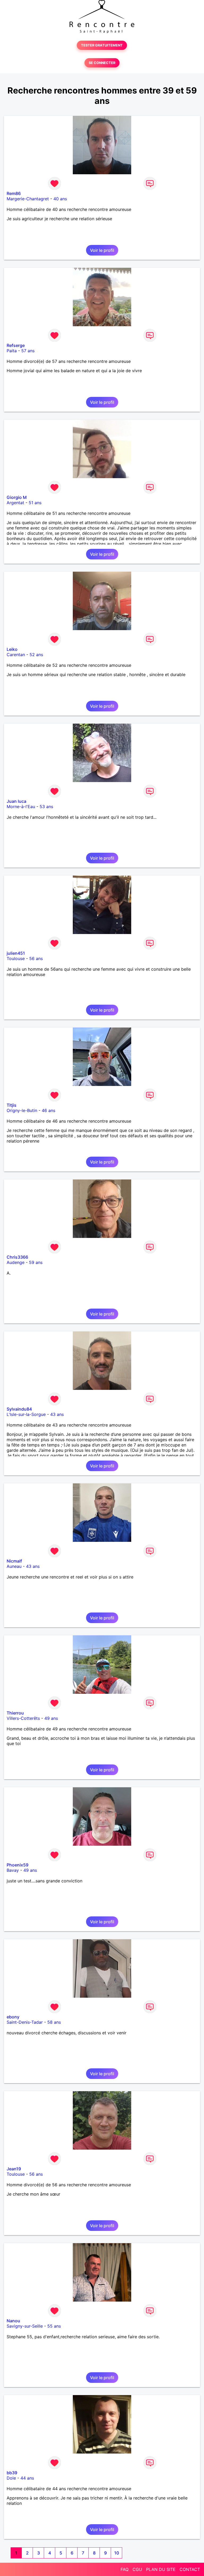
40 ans (60, 199)
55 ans (54, 2326)
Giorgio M (17, 497)
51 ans (35, 503)
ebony (13, 2017)
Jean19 (14, 2169)
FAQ (125, 2569)
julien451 (16, 953)
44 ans (27, 2478)
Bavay (13, 1870)
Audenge (16, 1262)
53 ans (46, 807)
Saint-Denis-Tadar (25, 2022)
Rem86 (14, 193)
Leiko (12, 649)
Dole (11, 2478)
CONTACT (190, 2569)
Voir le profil (102, 250)
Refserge (16, 345)
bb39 (12, 2473)
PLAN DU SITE (161, 2569)
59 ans (36, 1262)
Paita (12, 351)
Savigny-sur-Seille (25, 2326)
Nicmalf (14, 1561)
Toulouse (16, 958)
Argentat (15, 503)
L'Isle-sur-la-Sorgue (26, 1414)
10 (117, 2553)
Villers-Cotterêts (23, 1718)
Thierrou (15, 1713)
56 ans (36, 958)
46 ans (48, 1110)
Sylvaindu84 (19, 1409)
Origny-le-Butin (22, 1110)
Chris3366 (17, 1257)
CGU (137, 2569)
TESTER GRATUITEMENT (102, 45)
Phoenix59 (18, 1865)
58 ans (54, 2022)
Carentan (16, 655)
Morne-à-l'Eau (21, 807)
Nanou (13, 2321)
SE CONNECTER (102, 63)
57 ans (28, 351)
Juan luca (16, 801)
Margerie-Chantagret (28, 199)
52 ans (36, 655)
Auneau (14, 1566)
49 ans (51, 1718)
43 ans (57, 1414)
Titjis (12, 1105)
